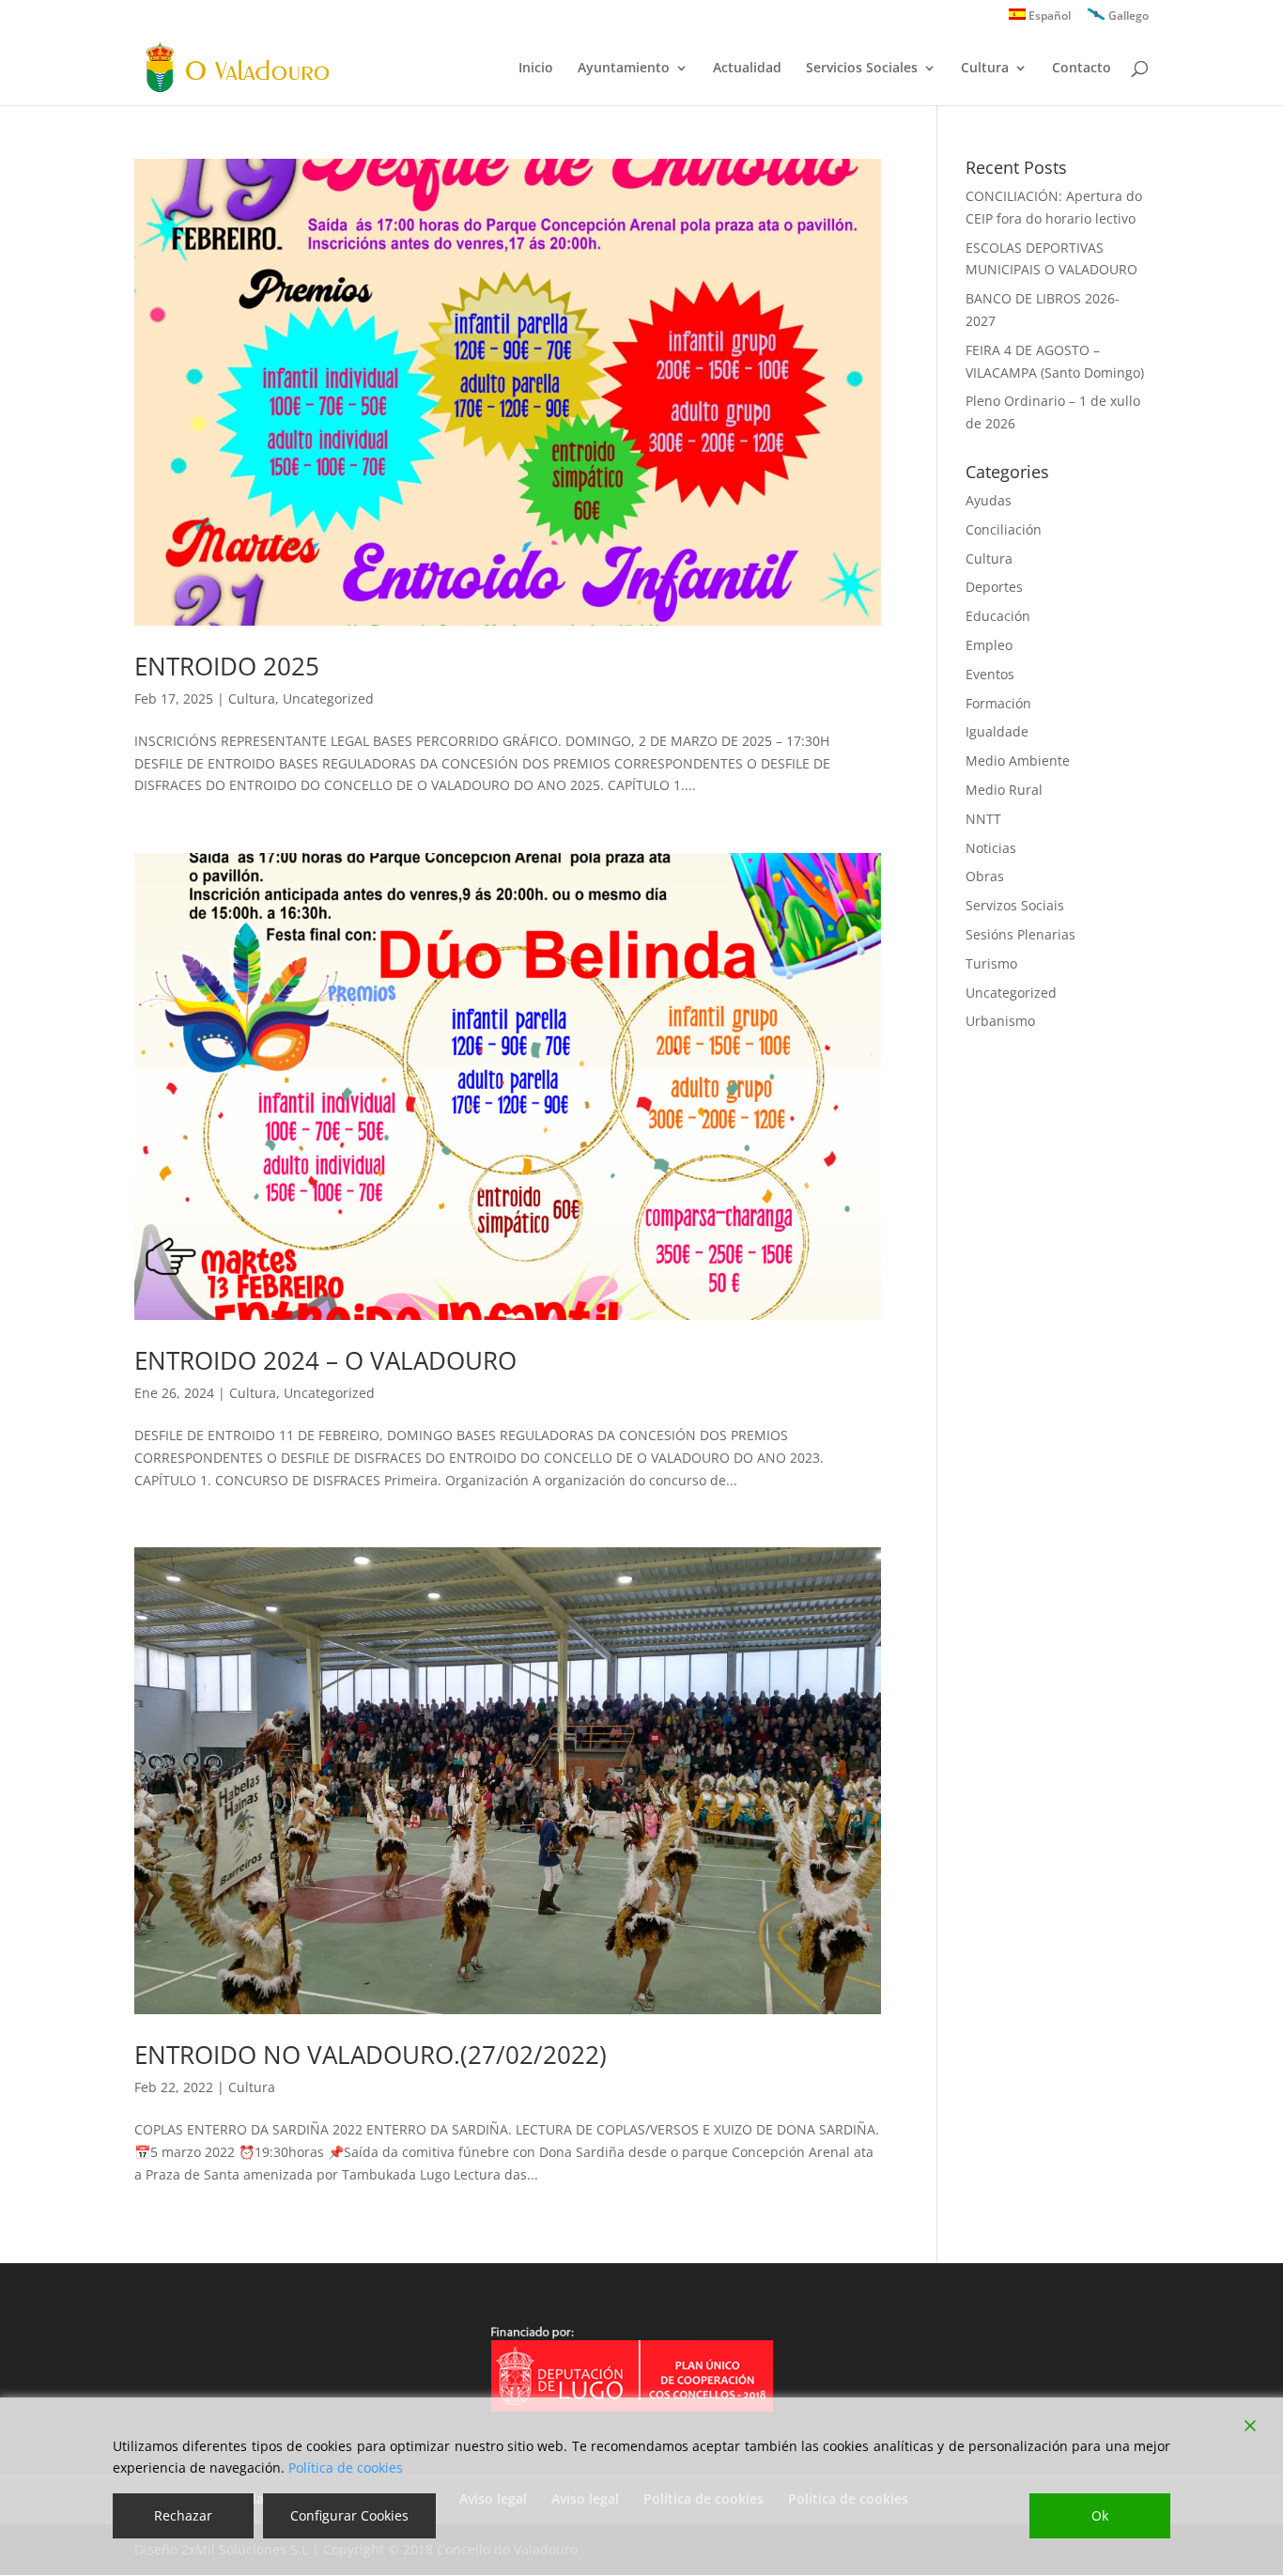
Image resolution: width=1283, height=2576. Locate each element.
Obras (985, 876)
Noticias (991, 848)
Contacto (1082, 69)
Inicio (536, 69)
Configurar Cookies (349, 2515)
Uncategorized (328, 698)
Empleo (989, 645)
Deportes (994, 587)
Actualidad (747, 69)
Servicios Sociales (862, 69)
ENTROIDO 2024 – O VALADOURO (325, 1360)
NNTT (983, 819)
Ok (1100, 2515)
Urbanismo (1000, 1021)
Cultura (985, 69)
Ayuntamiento (624, 69)
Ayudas (989, 500)
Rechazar (183, 2515)
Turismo (991, 963)
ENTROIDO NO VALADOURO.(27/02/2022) (371, 2055)
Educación (998, 616)
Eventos (990, 674)
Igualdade (997, 731)
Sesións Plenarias (1020, 934)
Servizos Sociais (1015, 905)
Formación (998, 703)
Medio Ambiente (1018, 760)
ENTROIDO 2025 (227, 666)
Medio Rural (1004, 790)
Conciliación (1004, 529)
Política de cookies (346, 2467)
